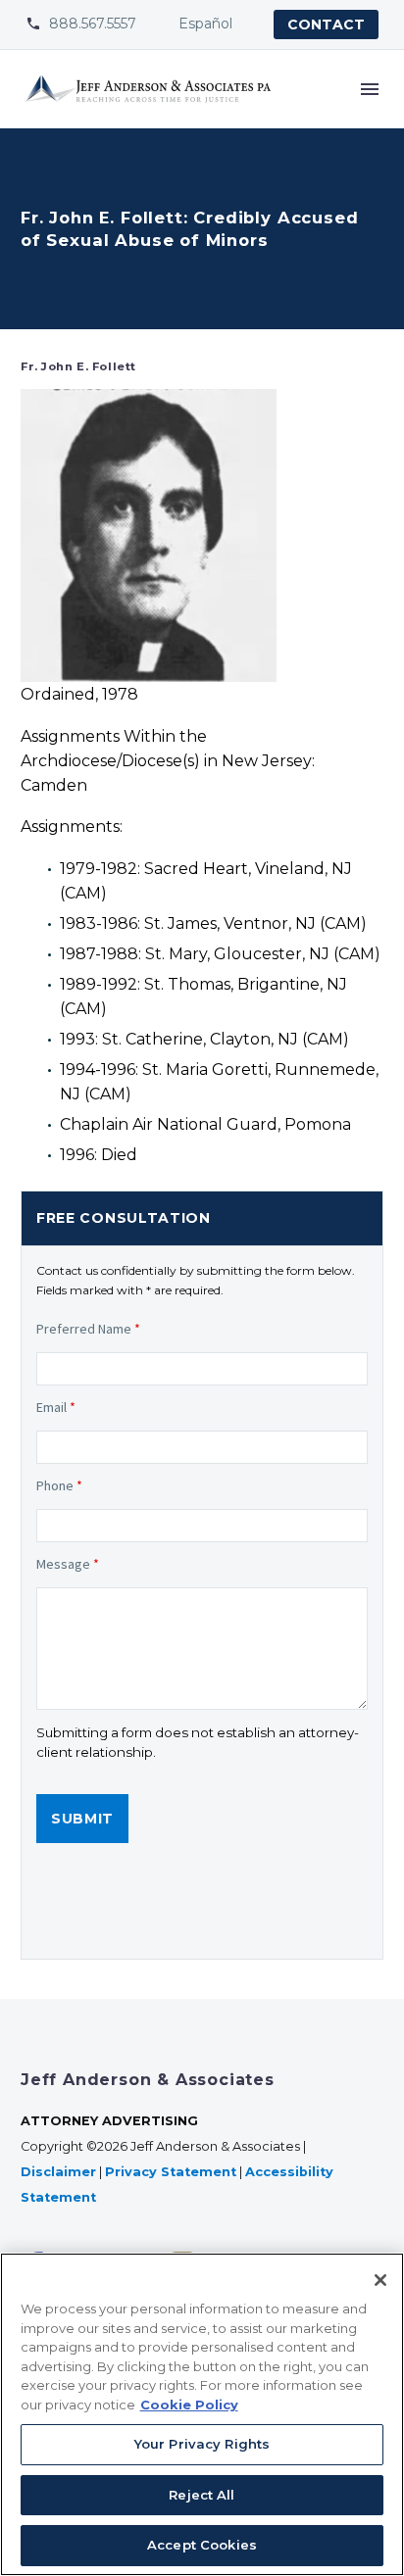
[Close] (380, 2280)
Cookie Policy (189, 2405)
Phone (59, 1485)
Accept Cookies (202, 2545)
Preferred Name (88, 1329)
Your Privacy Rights (202, 2444)
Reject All (202, 2495)
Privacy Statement (171, 2172)
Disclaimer (58, 2172)
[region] (202, 2414)
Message (68, 1564)
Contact (326, 24)
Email (56, 1407)
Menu (370, 89)
